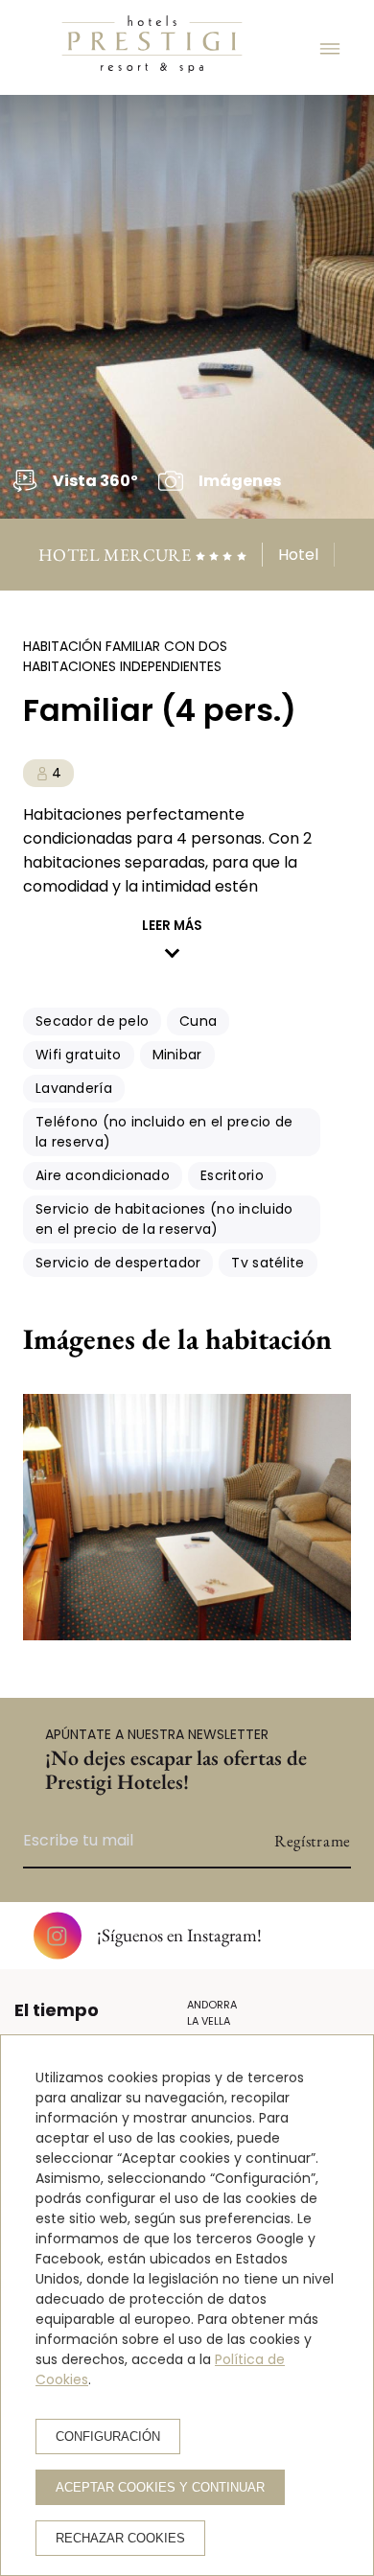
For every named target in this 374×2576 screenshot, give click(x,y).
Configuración (108, 2437)
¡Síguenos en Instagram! (179, 1935)
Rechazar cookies (120, 2538)
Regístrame (313, 1841)
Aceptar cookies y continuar (160, 2487)
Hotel (298, 555)
